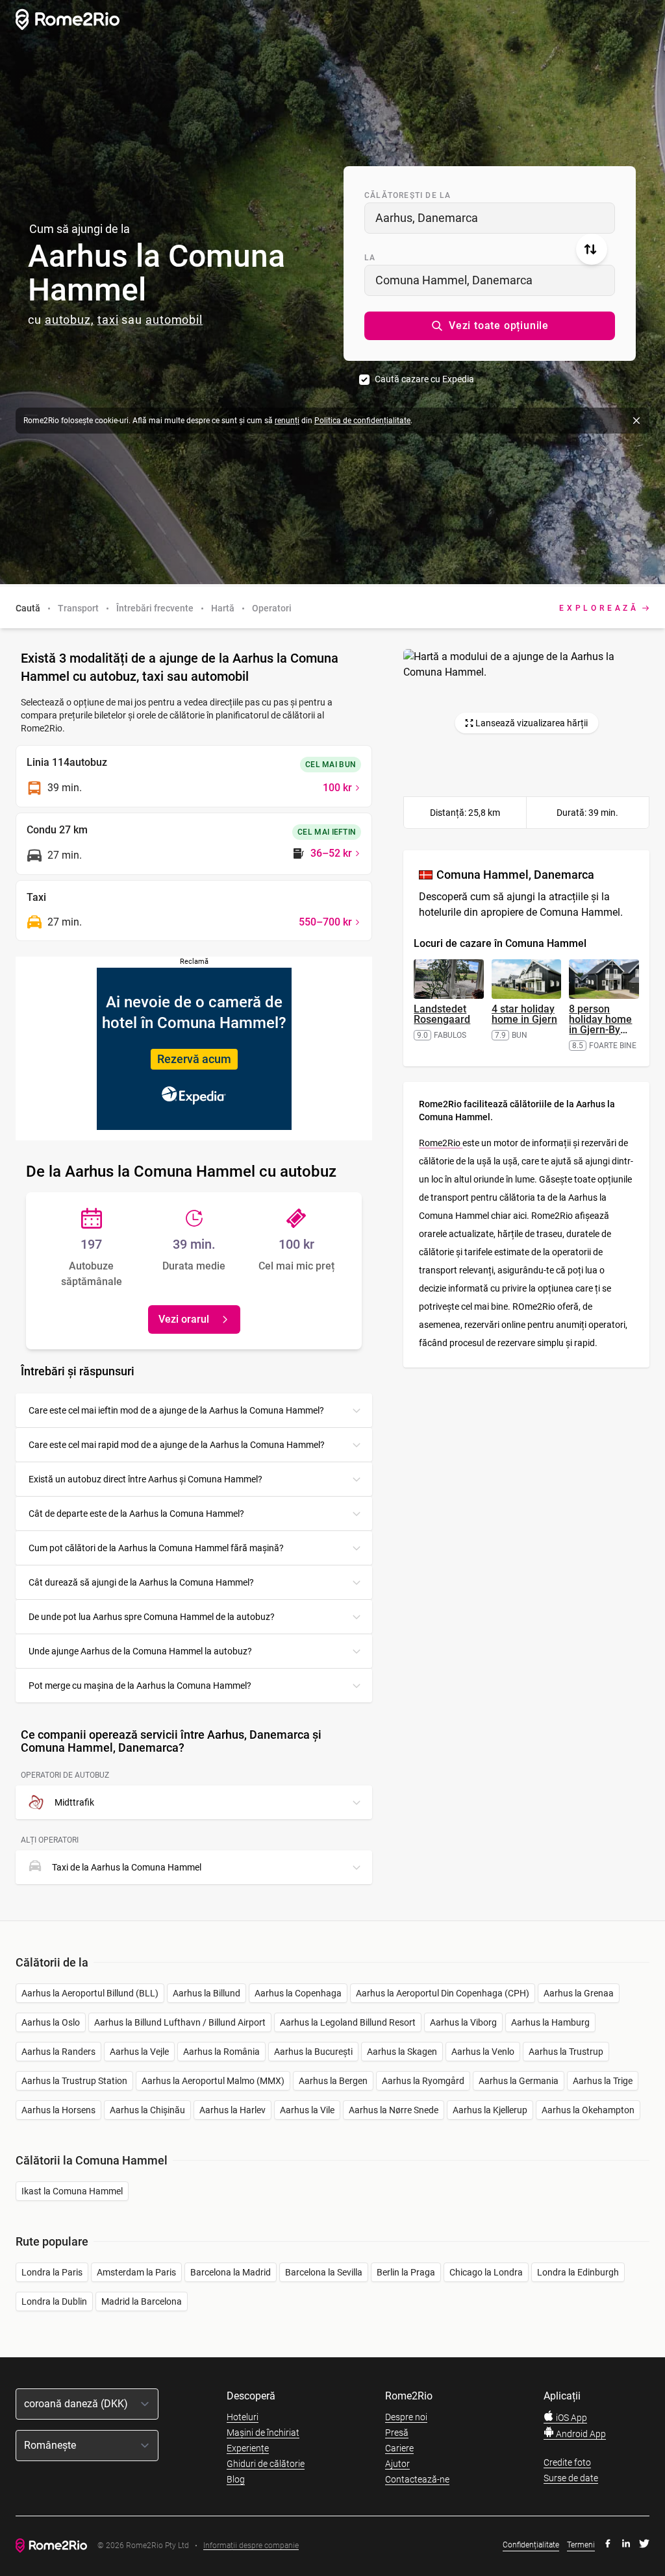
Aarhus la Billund (207, 1993)
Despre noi (406, 2417)
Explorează (599, 608)
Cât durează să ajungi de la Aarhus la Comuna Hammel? (141, 1582)
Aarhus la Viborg (463, 2022)
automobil (174, 320)
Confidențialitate (531, 2545)
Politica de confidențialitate (362, 421)
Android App (580, 2434)
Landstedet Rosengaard (442, 1014)
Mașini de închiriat (263, 2433)
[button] (490, 326)
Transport (78, 608)
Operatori (272, 608)
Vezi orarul (184, 1319)
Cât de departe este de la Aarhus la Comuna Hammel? (136, 1514)
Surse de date (571, 2478)
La (370, 258)
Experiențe (248, 2448)
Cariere (399, 2448)
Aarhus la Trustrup (566, 2052)
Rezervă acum (194, 1059)
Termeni (581, 2545)
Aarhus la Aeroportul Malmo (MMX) (213, 2081)
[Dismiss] (636, 421)
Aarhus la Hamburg (550, 2022)
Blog (236, 2479)
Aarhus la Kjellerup (490, 2110)
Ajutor (397, 2464)
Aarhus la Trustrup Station (74, 2081)
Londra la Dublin (54, 2301)
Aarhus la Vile (307, 2110)
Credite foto (567, 2462)
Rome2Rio (441, 1143)
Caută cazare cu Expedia (424, 379)
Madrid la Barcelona (142, 2301)
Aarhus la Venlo (483, 2052)
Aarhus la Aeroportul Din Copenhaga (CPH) (443, 1993)
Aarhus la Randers (58, 2052)
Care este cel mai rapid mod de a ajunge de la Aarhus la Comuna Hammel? (177, 1445)
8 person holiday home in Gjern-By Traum (600, 1024)
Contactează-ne (417, 2479)
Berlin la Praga (406, 2272)
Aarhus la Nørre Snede (394, 2110)
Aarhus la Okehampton (588, 2110)
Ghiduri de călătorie (266, 2464)
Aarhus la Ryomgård (423, 2081)
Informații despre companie (251, 2546)
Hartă (223, 608)
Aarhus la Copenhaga (298, 1993)
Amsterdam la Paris (136, 2272)
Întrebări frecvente (155, 608)
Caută (28, 608)
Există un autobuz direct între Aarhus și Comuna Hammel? (145, 1479)
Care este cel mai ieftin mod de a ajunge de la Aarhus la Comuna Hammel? (176, 1410)
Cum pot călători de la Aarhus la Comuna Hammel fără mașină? (156, 1548)
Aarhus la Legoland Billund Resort (348, 2022)
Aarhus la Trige (603, 2081)
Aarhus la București (313, 2052)
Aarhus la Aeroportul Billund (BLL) (90, 1993)
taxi (108, 320)
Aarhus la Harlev (232, 2110)
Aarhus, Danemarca (427, 218)
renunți (287, 421)
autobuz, (69, 320)
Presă (397, 2433)
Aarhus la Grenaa (579, 1993)
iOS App (571, 2418)
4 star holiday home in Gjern (524, 1014)
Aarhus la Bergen (333, 2081)
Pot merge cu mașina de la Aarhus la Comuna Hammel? (140, 1686)
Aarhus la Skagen (402, 2052)
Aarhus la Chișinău (147, 2110)
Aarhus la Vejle (139, 2052)
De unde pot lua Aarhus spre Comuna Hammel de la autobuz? (152, 1617)
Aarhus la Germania (519, 2081)
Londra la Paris (52, 2272)
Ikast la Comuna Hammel (72, 2191)
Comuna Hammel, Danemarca (454, 280)
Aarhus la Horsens (58, 2110)
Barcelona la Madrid (231, 2272)
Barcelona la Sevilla (324, 2272)
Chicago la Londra (486, 2272)
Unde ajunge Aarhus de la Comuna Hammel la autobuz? (140, 1651)
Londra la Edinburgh (578, 2272)
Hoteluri (243, 2417)
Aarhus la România (221, 2052)
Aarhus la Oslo (51, 2022)
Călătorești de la (408, 195)
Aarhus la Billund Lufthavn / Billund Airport (180, 2022)
